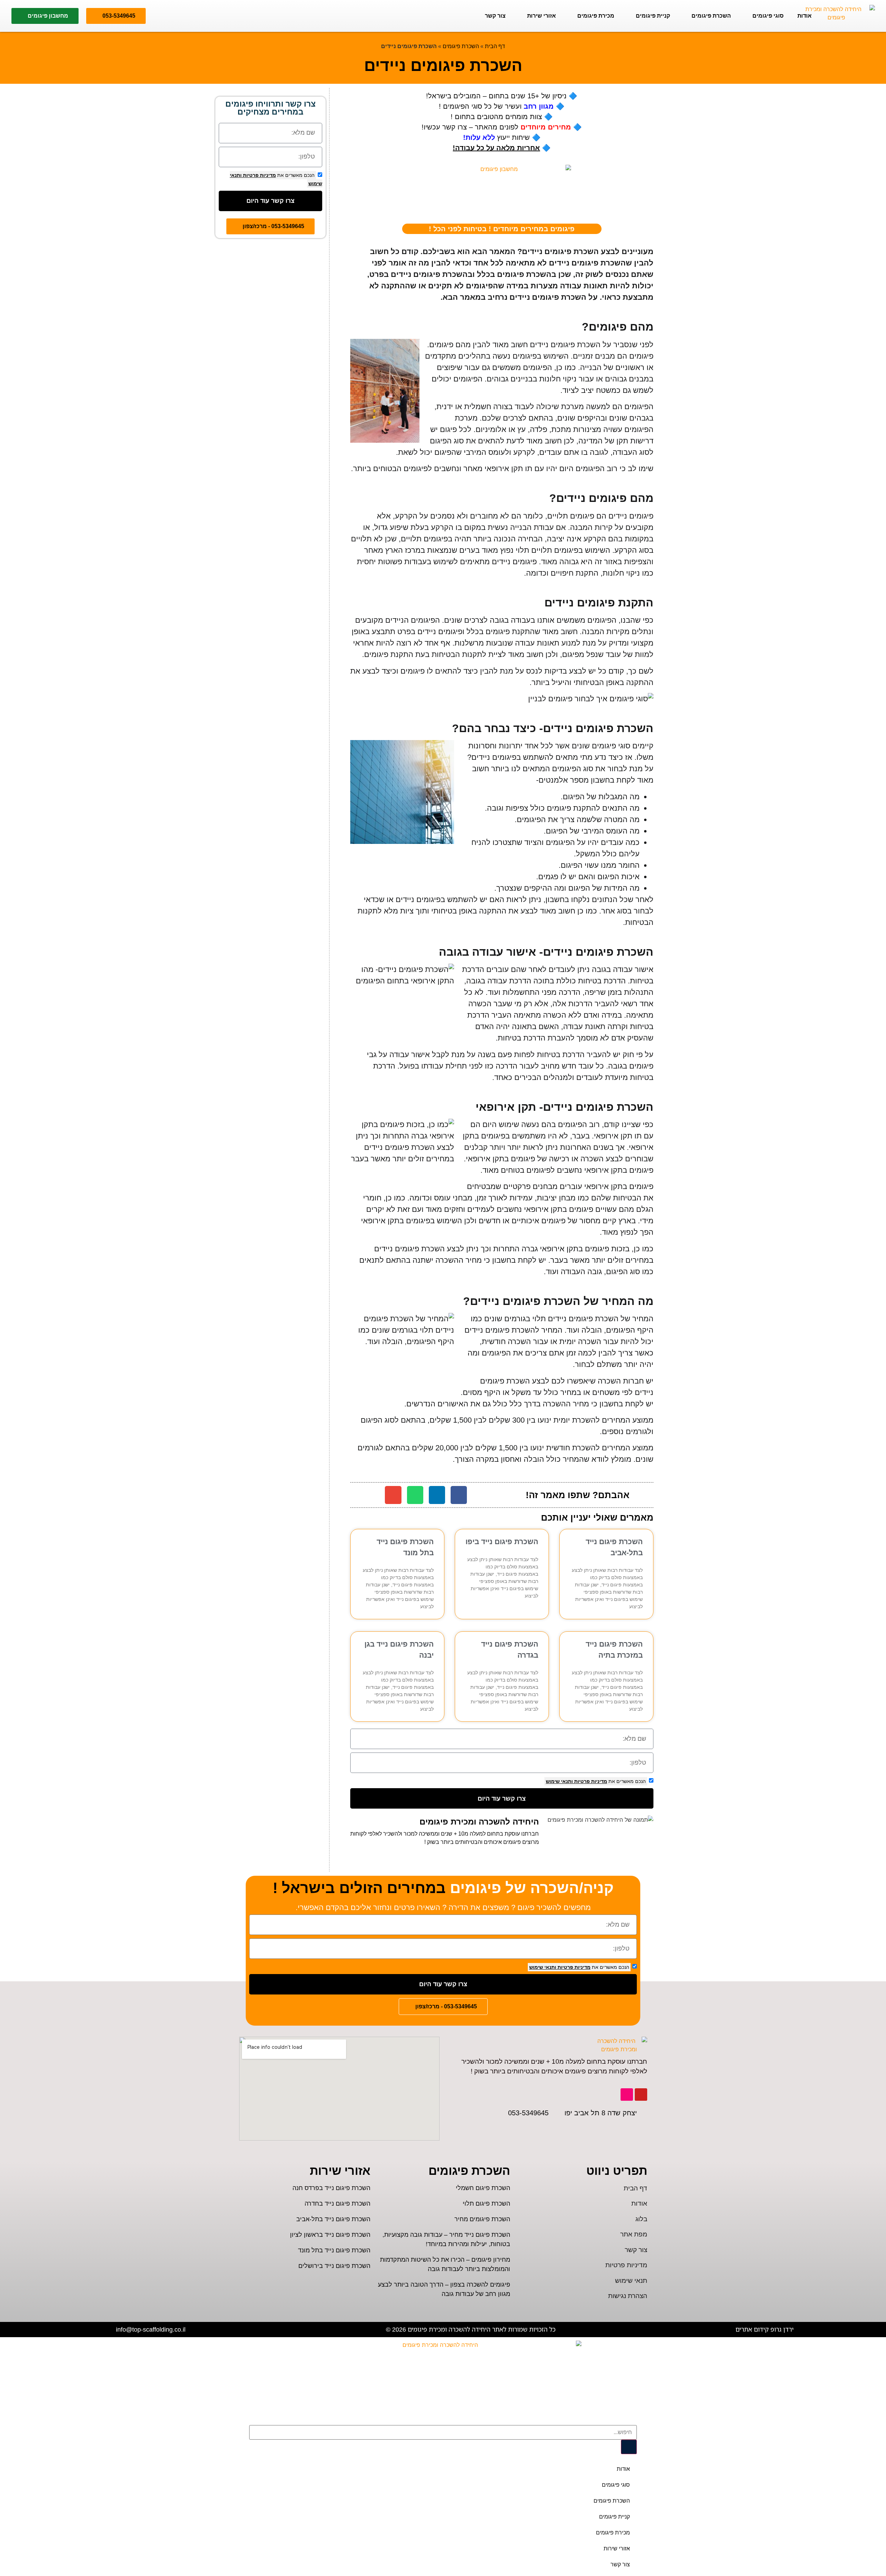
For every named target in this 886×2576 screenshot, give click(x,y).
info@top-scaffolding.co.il (151, 2329)
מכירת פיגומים (596, 16)
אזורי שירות (541, 16)
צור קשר (495, 16)
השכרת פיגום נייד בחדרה (337, 2204)
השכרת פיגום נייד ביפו (502, 1542)
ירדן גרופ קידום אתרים (765, 2329)
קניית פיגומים (653, 16)
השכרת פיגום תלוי (486, 2204)
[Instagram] (627, 2095)
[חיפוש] (629, 2447)
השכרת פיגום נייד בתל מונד (334, 2250)
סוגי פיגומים (768, 16)
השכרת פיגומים (711, 16)
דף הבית (495, 46)
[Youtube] (641, 2095)
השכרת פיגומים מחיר (482, 2219)
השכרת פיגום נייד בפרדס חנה (331, 2188)
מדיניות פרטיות (590, 1781)
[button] (459, 1495)
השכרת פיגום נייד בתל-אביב (333, 2219)
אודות (804, 16)
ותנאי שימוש (559, 1781)
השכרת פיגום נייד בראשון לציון (330, 2235)
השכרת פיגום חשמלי (483, 2188)
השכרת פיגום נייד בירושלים (334, 2266)
